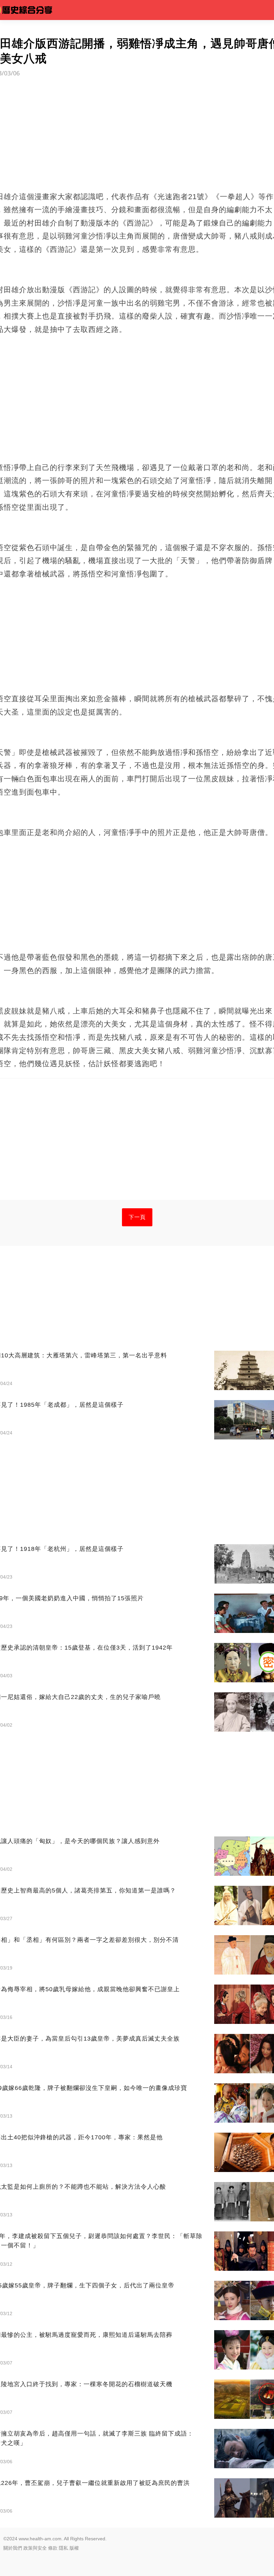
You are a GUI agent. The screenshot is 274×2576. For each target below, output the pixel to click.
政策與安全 (35, 2548)
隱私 (63, 2548)
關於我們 (13, 2548)
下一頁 (137, 1217)
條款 (53, 2548)
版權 (74, 2548)
